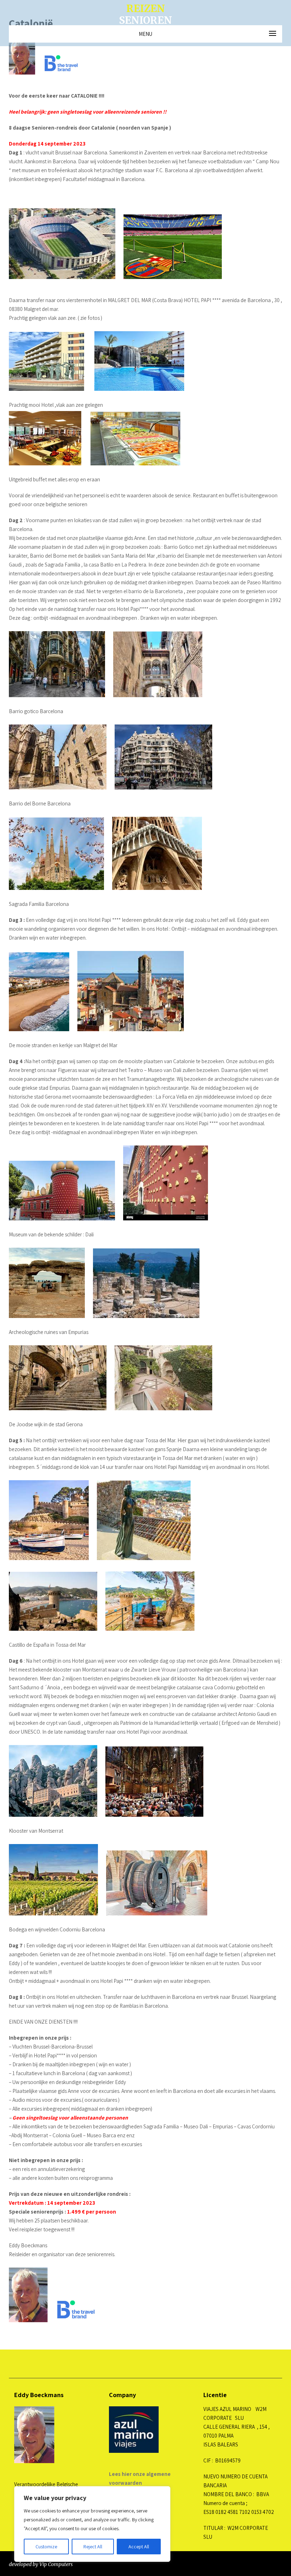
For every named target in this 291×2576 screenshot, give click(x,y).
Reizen (145, 14)
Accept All (139, 2547)
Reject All (93, 2547)
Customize (46, 2547)
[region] (92, 2524)
